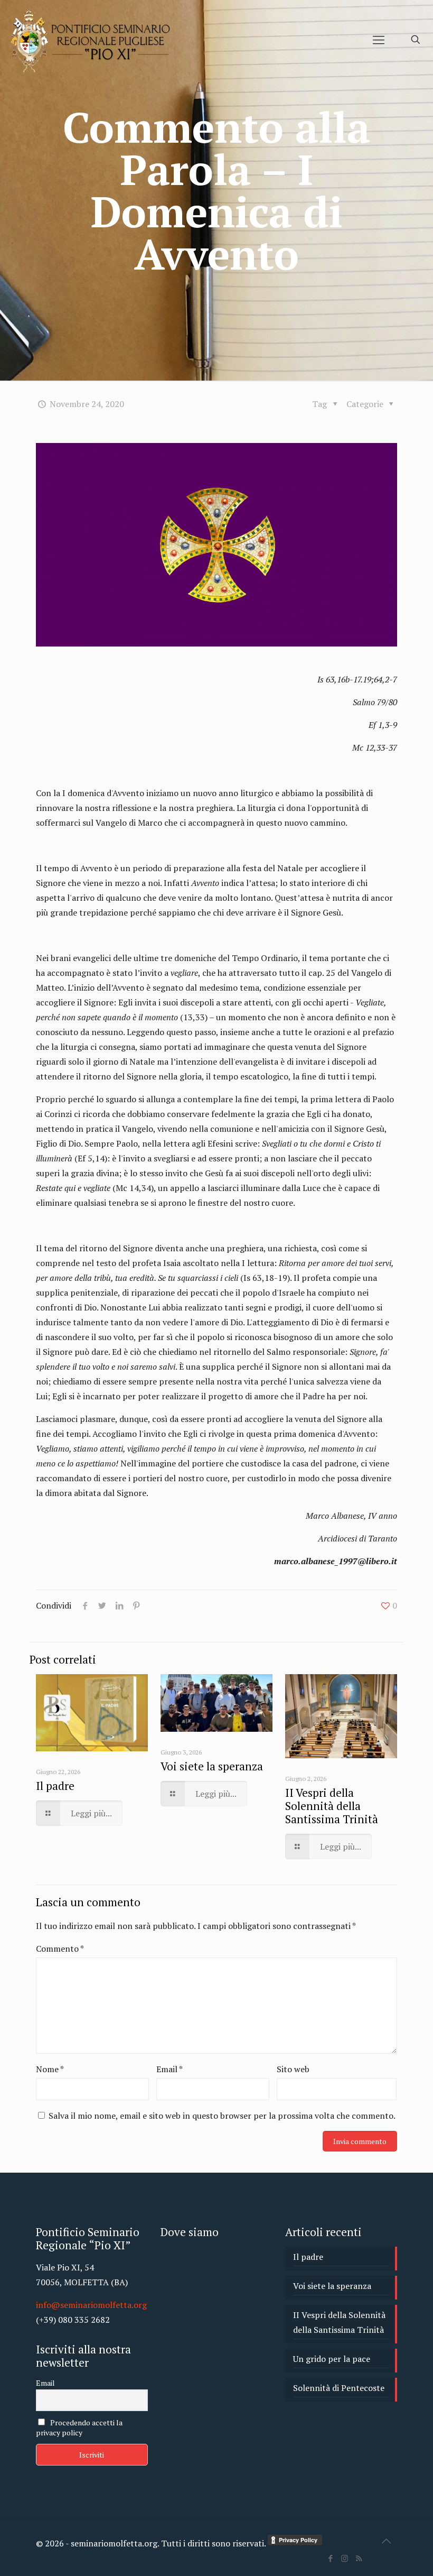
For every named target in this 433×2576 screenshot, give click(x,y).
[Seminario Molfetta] (92, 40)
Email (170, 2069)
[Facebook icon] (330, 2558)
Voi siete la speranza (212, 1766)
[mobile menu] (379, 40)
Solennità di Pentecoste (339, 2388)
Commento (60, 1949)
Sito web (293, 2069)
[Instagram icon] (345, 2558)
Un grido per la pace (332, 2359)
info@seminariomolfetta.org (91, 2305)
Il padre (55, 1786)
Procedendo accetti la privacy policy (79, 2427)
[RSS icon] (359, 2558)
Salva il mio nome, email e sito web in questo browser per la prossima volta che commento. (222, 2116)
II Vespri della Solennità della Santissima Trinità (332, 1806)
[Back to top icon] (386, 2541)
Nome (50, 2069)
